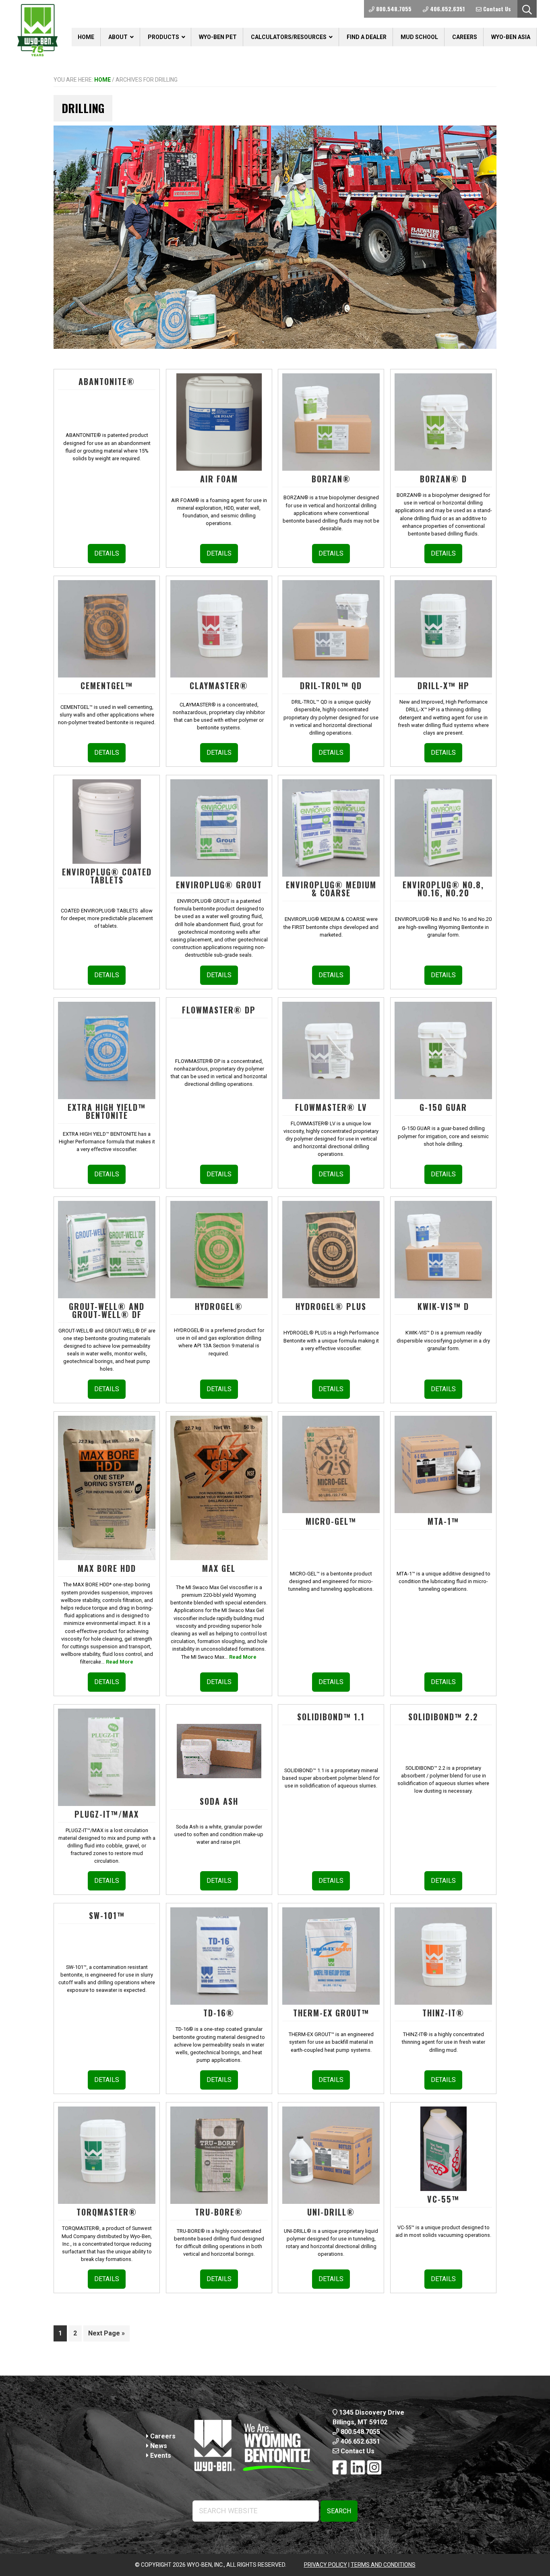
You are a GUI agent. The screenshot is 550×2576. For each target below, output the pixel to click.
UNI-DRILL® (331, 2212)
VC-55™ (443, 2199)
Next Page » (106, 2335)
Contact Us (357, 2451)
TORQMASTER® (107, 2212)
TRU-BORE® (219, 2212)
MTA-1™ (443, 1521)
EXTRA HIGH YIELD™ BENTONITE (107, 1111)
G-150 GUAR (443, 1107)
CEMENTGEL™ (107, 686)
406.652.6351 (360, 2441)
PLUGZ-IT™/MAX (107, 1814)
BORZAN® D (444, 479)
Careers (162, 2436)
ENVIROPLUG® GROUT (219, 885)
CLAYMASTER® (219, 686)
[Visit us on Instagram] (374, 2468)
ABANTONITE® (107, 381)
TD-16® (219, 2013)
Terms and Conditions (383, 2565)
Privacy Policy (326, 2565)
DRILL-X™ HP (444, 686)
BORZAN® (331, 479)
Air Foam (219, 479)
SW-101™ (107, 1915)
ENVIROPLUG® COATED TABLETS (107, 876)
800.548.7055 (360, 2432)
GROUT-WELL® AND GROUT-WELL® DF (107, 1310)
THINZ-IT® (443, 2013)
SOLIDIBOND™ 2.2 (443, 1717)
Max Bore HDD (107, 1568)
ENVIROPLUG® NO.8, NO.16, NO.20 (443, 889)
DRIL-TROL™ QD (331, 686)
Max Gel (219, 1568)
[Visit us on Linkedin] (358, 2468)
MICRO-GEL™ (331, 1521)
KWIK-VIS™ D (443, 1306)
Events (160, 2456)
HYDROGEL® (219, 1306)
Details (107, 553)
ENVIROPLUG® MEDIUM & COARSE (331, 889)
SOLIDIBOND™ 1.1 (331, 1717)
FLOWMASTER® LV (331, 1107)
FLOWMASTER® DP (219, 1010)
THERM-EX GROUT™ (331, 2013)
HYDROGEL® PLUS (331, 1306)
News (158, 2446)
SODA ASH (219, 1801)
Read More (120, 1662)
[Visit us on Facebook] (340, 2468)
